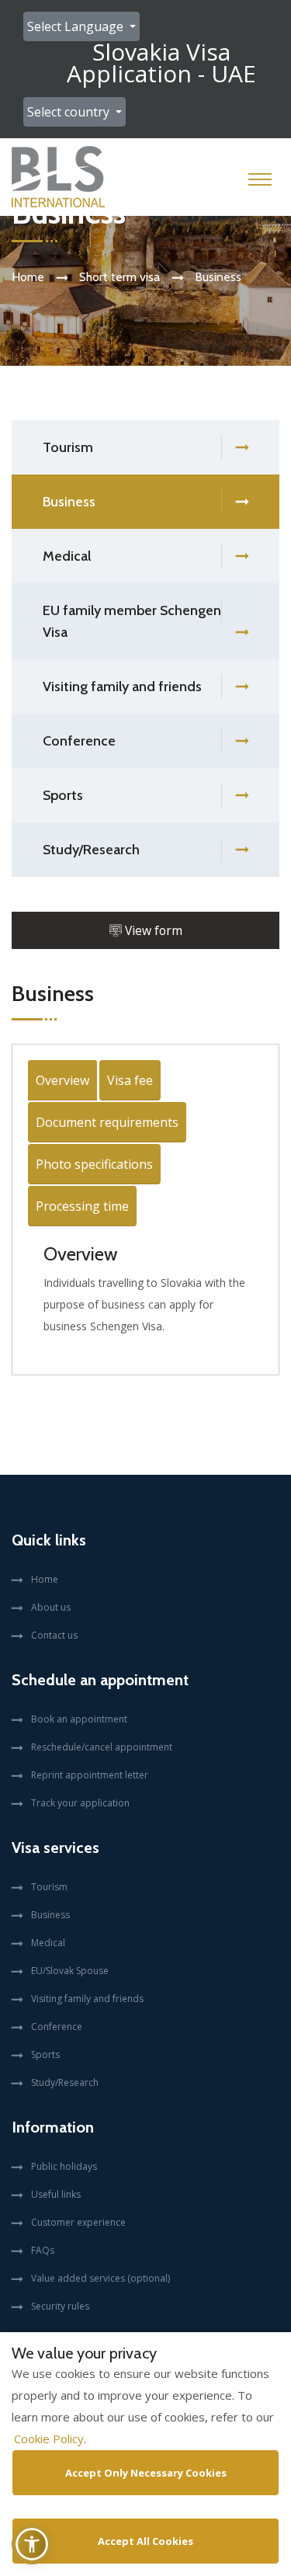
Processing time (82, 1206)
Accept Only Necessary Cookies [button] (146, 2473)
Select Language (77, 26)
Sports (63, 795)
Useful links (56, 2194)
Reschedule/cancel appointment (102, 1747)
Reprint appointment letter (90, 1775)
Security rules (60, 2306)
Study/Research (91, 850)
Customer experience (78, 2222)
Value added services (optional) (100, 2278)
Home (28, 277)
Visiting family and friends (122, 687)
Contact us (54, 1635)
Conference (79, 741)
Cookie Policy (49, 2439)
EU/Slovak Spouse (70, 1971)
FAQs (43, 2250)
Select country (70, 112)
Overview (62, 1080)
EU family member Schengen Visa (132, 621)
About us (51, 1607)
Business (69, 502)
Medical (67, 556)
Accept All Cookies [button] (145, 2541)
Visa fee (130, 1080)
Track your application (80, 1803)
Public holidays (64, 2166)
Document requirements (107, 1122)
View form (152, 930)
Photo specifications (94, 1164)
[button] (32, 2544)
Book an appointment (79, 1719)
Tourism (68, 447)
